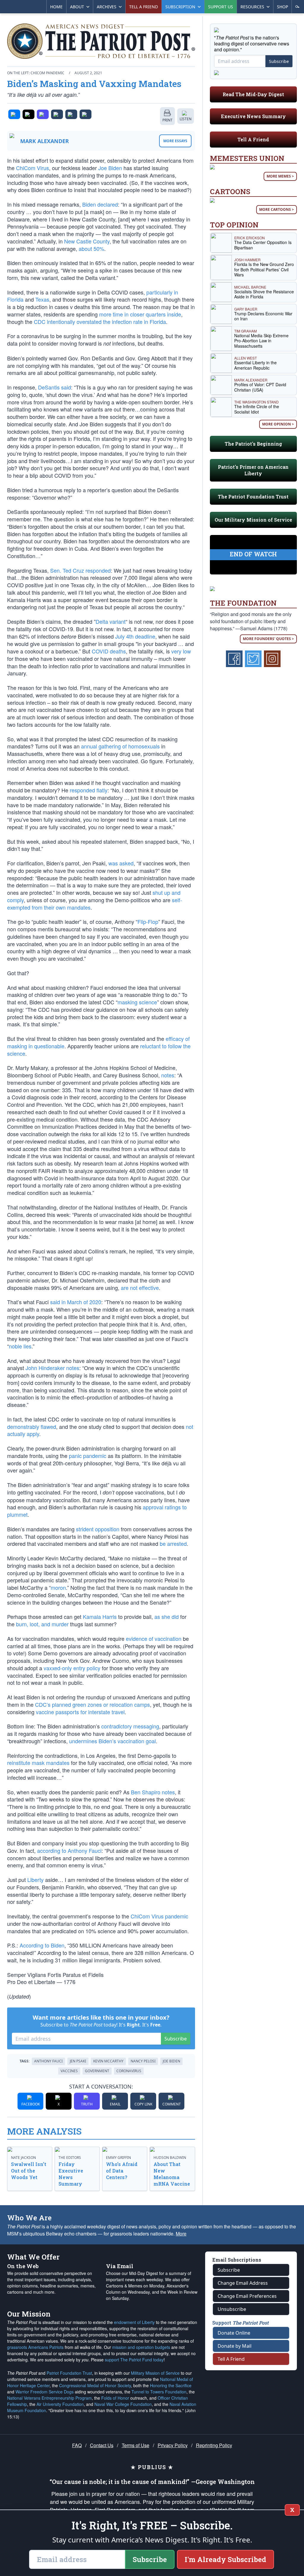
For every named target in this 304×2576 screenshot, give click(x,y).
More (181, 2234)
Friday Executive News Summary (71, 2174)
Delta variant (111, 621)
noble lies (20, 1346)
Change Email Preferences (247, 2296)
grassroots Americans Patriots (35, 2347)
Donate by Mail (235, 2346)
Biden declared (100, 204)
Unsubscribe (232, 2309)
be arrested (173, 1543)
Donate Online (234, 2333)
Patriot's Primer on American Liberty (253, 470)
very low (181, 651)
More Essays (175, 141)
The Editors (70, 2158)
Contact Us (102, 2445)
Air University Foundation (60, 2404)
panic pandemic (88, 1456)
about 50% (91, 248)
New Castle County (87, 241)
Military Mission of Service (155, 2373)
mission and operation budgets (141, 2347)
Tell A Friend (253, 139)
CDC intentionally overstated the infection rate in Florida (100, 322)
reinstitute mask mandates (38, 1763)
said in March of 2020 (76, 1302)
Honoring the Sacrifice (171, 2385)
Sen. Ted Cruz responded (80, 570)
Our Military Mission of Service (253, 520)
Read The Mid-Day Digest (253, 94)
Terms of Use (136, 2445)
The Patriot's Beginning (253, 444)
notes (168, 1075)
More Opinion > (278, 424)
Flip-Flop (148, 922)
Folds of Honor (115, 2398)
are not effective (140, 1288)
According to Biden (42, 1945)
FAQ (77, 2445)
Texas (42, 299)
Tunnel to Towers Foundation (159, 2392)
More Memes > (280, 176)
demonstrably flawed (32, 1426)
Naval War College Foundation (123, 2404)
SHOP (282, 7)
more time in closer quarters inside (140, 314)
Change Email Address (243, 2283)
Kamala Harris (100, 1616)
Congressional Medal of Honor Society (95, 2385)
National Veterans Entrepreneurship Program (49, 2398)
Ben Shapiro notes (153, 1792)
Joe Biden (110, 168)
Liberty (35, 1880)
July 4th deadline (135, 636)
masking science (137, 1002)
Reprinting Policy (214, 2445)
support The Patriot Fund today (134, 2360)
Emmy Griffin (118, 2158)
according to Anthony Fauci (69, 1850)
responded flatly (89, 790)
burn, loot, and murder (42, 1624)
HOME (56, 7)
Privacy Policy (173, 2445)
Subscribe (176, 2039)
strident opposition (98, 1529)
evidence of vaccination (154, 1638)
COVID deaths (109, 651)
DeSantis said (54, 387)
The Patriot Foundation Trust (253, 497)
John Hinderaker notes (52, 1368)
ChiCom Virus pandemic (159, 1916)
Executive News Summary (253, 116)
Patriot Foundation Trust (69, 2373)
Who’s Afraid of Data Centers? (122, 2171)
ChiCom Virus (33, 168)
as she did (167, 1616)
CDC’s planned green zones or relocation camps (92, 1704)
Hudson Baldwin (170, 2158)
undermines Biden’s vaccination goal (113, 1741)
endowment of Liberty (134, 2322)
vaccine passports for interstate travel (80, 1712)
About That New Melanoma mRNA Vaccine (172, 2174)
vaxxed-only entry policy (72, 1668)
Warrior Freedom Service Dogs (45, 2392)
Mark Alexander (45, 141)
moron (58, 1587)
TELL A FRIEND (144, 7)
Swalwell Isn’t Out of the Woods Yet (29, 2171)
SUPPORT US (221, 7)
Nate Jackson (23, 2158)
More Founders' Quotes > (268, 639)
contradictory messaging (130, 1726)
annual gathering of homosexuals (120, 746)
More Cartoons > (277, 209)
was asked (121, 863)
